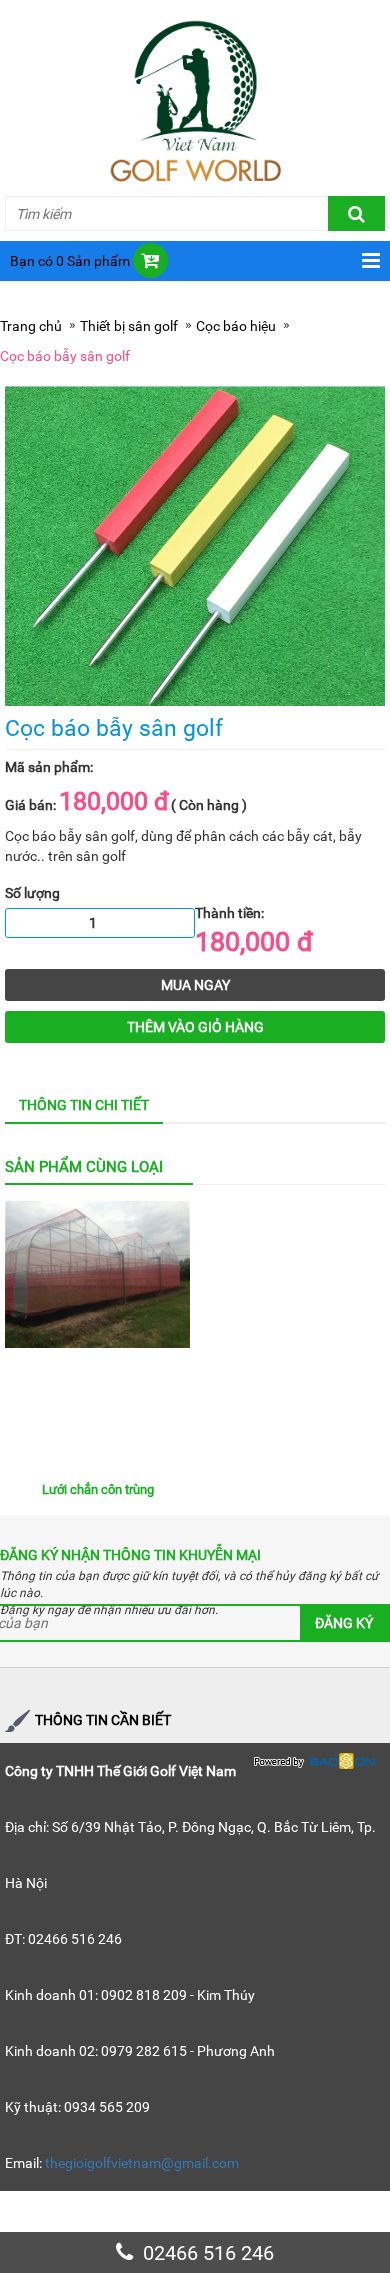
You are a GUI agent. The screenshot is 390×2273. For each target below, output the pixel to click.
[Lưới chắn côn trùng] (97, 1335)
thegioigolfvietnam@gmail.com (142, 2163)
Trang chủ (31, 326)
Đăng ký (344, 1623)
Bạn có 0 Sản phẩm (70, 261)
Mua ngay (195, 985)
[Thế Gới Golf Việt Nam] (195, 98)
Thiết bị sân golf (129, 326)
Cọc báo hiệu (236, 326)
